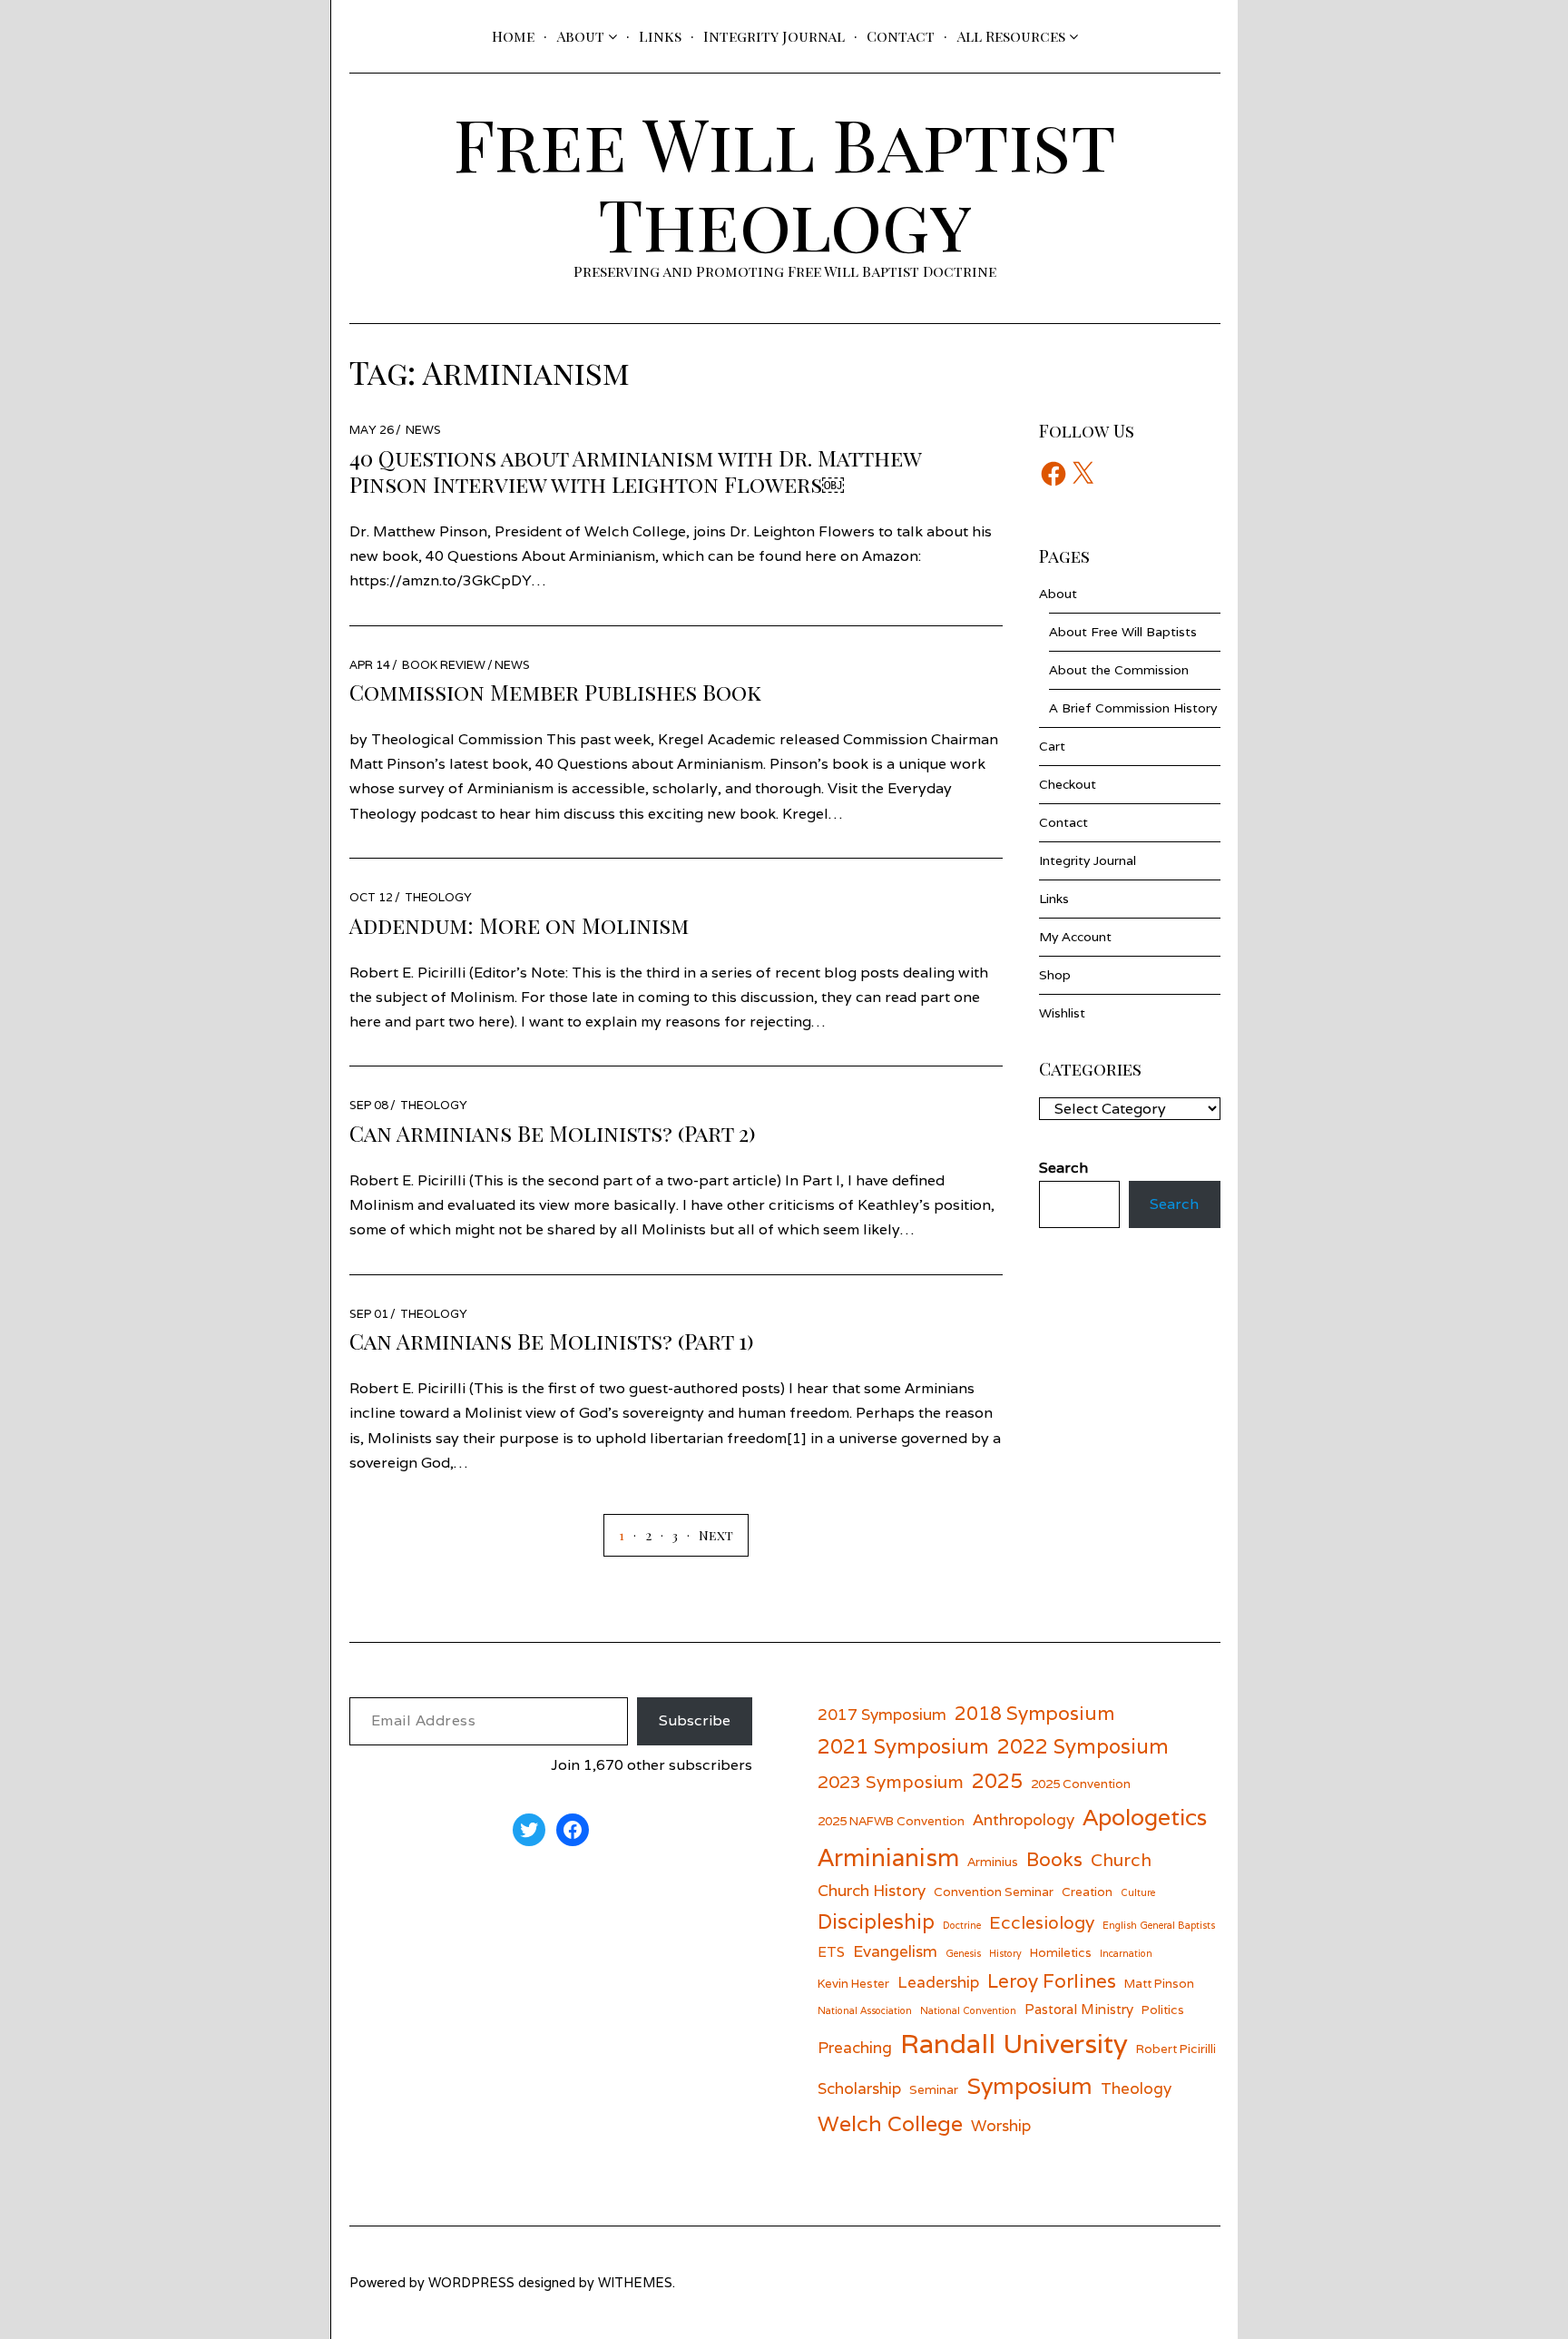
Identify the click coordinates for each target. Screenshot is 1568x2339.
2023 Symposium (891, 1781)
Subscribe (695, 1720)
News (423, 430)
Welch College (890, 2123)
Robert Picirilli (1176, 2049)
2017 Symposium (882, 1714)
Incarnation (1126, 1953)
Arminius (993, 1862)
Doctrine (962, 1925)
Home (513, 36)
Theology (438, 897)
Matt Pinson (1159, 1983)
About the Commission (1119, 670)
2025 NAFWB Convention (891, 1821)
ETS (831, 1951)
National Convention (968, 2010)
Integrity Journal (774, 36)
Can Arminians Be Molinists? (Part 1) (552, 1341)
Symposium (1029, 2086)
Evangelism (895, 1951)
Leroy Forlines (1052, 1981)
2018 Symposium (1034, 1713)
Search (1174, 1204)
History (1005, 1953)
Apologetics (1145, 1817)
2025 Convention (1081, 1784)
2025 (997, 1780)
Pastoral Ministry (1079, 2009)
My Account (1075, 937)
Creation (1087, 1892)
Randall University (1014, 2043)
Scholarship (859, 2088)
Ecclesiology (1042, 1922)
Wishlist (1062, 1013)
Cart (1052, 746)
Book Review (444, 665)
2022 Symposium (1083, 1746)
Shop (1055, 975)
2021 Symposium (903, 1746)
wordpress (471, 2282)
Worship (1001, 2125)
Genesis (963, 1953)
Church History (872, 1890)
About (580, 36)
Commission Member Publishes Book (555, 692)
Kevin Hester (853, 1983)
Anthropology (1024, 1819)
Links (660, 36)
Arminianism (888, 1857)
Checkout (1068, 784)
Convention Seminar (994, 1892)
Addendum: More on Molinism (519, 925)
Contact (901, 36)
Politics (1163, 2010)
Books (1054, 1859)
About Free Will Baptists (1123, 632)
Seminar (934, 2089)
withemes (635, 2282)
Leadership (938, 1982)
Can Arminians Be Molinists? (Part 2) (553, 1133)
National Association (865, 2010)
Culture (1138, 1892)
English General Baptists (1159, 1925)
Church (1121, 1859)
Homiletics (1061, 1952)
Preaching (855, 2047)
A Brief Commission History (1133, 708)
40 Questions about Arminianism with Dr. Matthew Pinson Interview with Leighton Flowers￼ (635, 471)
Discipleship (876, 1921)
